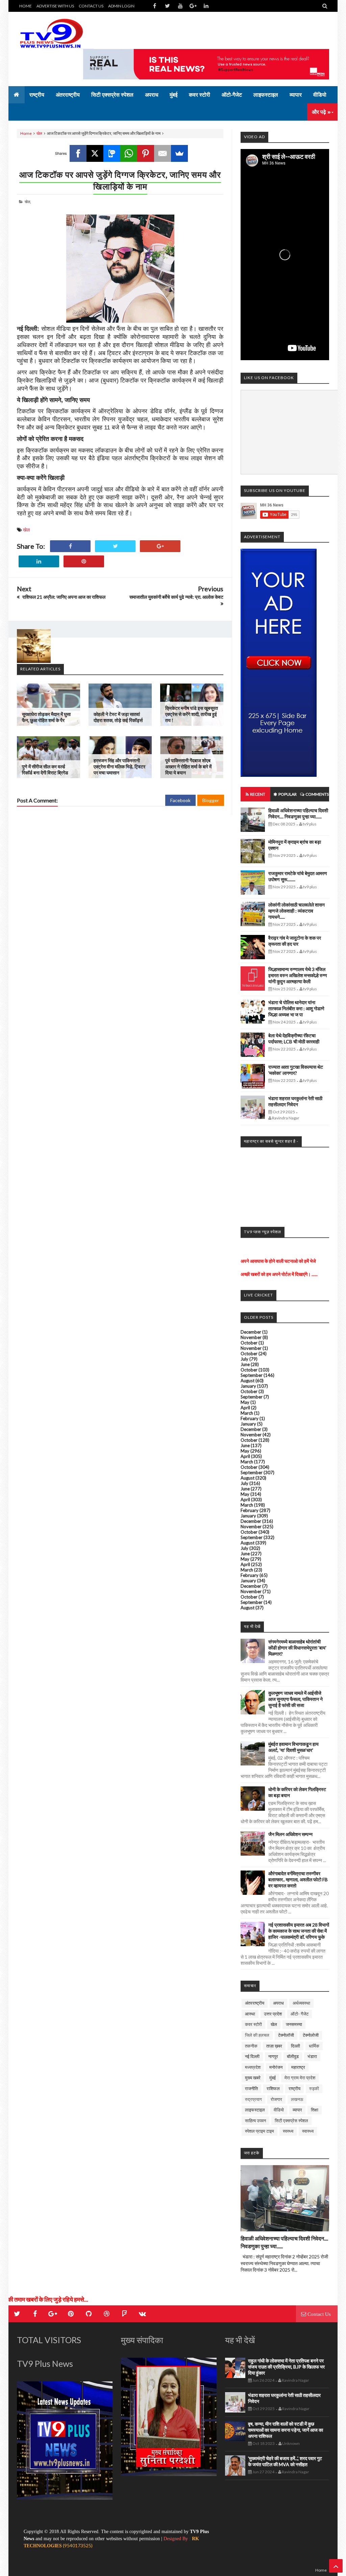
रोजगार (276, 2099)
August (248, 1381)
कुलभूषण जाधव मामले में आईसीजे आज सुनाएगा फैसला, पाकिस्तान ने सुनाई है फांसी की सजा (295, 1699)
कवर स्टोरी (253, 2024)
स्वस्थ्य (288, 2131)
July (244, 1359)
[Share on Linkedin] (39, 561)
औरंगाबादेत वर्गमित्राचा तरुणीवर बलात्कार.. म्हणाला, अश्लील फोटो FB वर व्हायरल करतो (298, 1879)
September (252, 1375)
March (247, 1413)
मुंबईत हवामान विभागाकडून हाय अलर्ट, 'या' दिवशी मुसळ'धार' (293, 1747)
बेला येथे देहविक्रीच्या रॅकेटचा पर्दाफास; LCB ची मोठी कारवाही (294, 1038)
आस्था (250, 2014)
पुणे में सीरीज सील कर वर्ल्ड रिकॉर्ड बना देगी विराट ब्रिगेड (45, 770)
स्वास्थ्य (308, 2131)
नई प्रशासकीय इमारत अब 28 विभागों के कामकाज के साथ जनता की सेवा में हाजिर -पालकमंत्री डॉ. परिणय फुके (299, 1931)
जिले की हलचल (257, 2035)
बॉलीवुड (293, 2056)
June (245, 1364)
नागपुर (273, 2056)
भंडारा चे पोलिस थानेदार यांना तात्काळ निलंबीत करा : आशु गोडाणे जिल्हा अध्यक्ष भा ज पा (296, 1008)
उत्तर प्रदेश (273, 2014)
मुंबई (273, 2078)
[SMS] (112, 153)
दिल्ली (295, 2046)
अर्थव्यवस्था (301, 2003)
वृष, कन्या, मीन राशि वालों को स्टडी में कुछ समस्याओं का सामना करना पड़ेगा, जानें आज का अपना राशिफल (286, 2430)
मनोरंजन (276, 2067)
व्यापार (297, 2110)
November (251, 1337)
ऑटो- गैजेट (300, 2014)
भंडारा (312, 2056)
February (250, 1418)
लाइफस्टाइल (255, 2110)
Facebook (180, 800)
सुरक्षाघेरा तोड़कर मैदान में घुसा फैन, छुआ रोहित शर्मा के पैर (46, 717)
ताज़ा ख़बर (274, 2046)
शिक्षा (315, 2110)
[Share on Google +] (160, 546)
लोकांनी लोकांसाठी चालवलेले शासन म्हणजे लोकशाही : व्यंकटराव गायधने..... (296, 911)
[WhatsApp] (129, 153)
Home (26, 133)
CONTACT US (91, 6)
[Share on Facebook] (70, 546)
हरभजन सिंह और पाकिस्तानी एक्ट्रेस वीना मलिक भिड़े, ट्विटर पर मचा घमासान (119, 766)
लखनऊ (297, 2099)
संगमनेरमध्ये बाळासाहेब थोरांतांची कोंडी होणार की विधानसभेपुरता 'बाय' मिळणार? (297, 1648)
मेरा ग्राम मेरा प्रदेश (300, 2078)
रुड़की (314, 2088)
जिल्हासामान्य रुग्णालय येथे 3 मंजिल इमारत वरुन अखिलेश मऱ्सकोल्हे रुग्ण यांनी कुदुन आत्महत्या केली (298, 975)
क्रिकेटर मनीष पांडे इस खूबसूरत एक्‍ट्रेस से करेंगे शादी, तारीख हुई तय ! (192, 714)
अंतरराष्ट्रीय (255, 2003)
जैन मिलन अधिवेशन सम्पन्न (290, 1834)
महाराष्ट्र (298, 2067)
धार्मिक (314, 2046)
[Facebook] (78, 153)
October (249, 1343)
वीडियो (279, 2110)
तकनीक (251, 2046)
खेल (39, 133)
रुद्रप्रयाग (253, 2099)
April (245, 1408)
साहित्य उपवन (255, 2121)
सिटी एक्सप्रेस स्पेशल (291, 2121)
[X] (95, 153)
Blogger (211, 800)
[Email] (163, 153)
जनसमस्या (294, 2024)
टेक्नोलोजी (311, 2035)
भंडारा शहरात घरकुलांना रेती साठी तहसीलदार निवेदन (295, 1101)
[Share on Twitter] (115, 546)
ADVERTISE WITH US (55, 6)
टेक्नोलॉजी (286, 2035)
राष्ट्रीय (294, 2088)
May (245, 1402)
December (251, 1332)
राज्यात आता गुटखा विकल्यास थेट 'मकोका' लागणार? (296, 1070)
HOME (26, 6)
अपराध (278, 2003)
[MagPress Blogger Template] (57, 34)
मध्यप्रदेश (253, 2067)
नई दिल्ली (252, 2056)
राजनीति (251, 2088)
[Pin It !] (84, 561)
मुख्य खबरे (253, 2078)
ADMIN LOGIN (121, 6)
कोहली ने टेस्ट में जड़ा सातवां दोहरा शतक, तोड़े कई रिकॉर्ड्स (118, 717)
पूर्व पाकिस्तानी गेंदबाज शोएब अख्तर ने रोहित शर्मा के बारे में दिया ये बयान (188, 766)
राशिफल (273, 2088)
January (248, 1386)
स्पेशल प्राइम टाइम (259, 2131)
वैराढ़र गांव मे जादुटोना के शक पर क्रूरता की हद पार (295, 941)
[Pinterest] (146, 153)
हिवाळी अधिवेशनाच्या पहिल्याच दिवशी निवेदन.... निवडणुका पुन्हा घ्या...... (298, 813)
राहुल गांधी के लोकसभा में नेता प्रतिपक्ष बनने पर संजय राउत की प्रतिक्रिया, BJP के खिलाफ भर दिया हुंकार (286, 2367)
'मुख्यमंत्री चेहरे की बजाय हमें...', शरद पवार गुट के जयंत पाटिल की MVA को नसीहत (285, 2461)
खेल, (28, 202)
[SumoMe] (179, 153)
